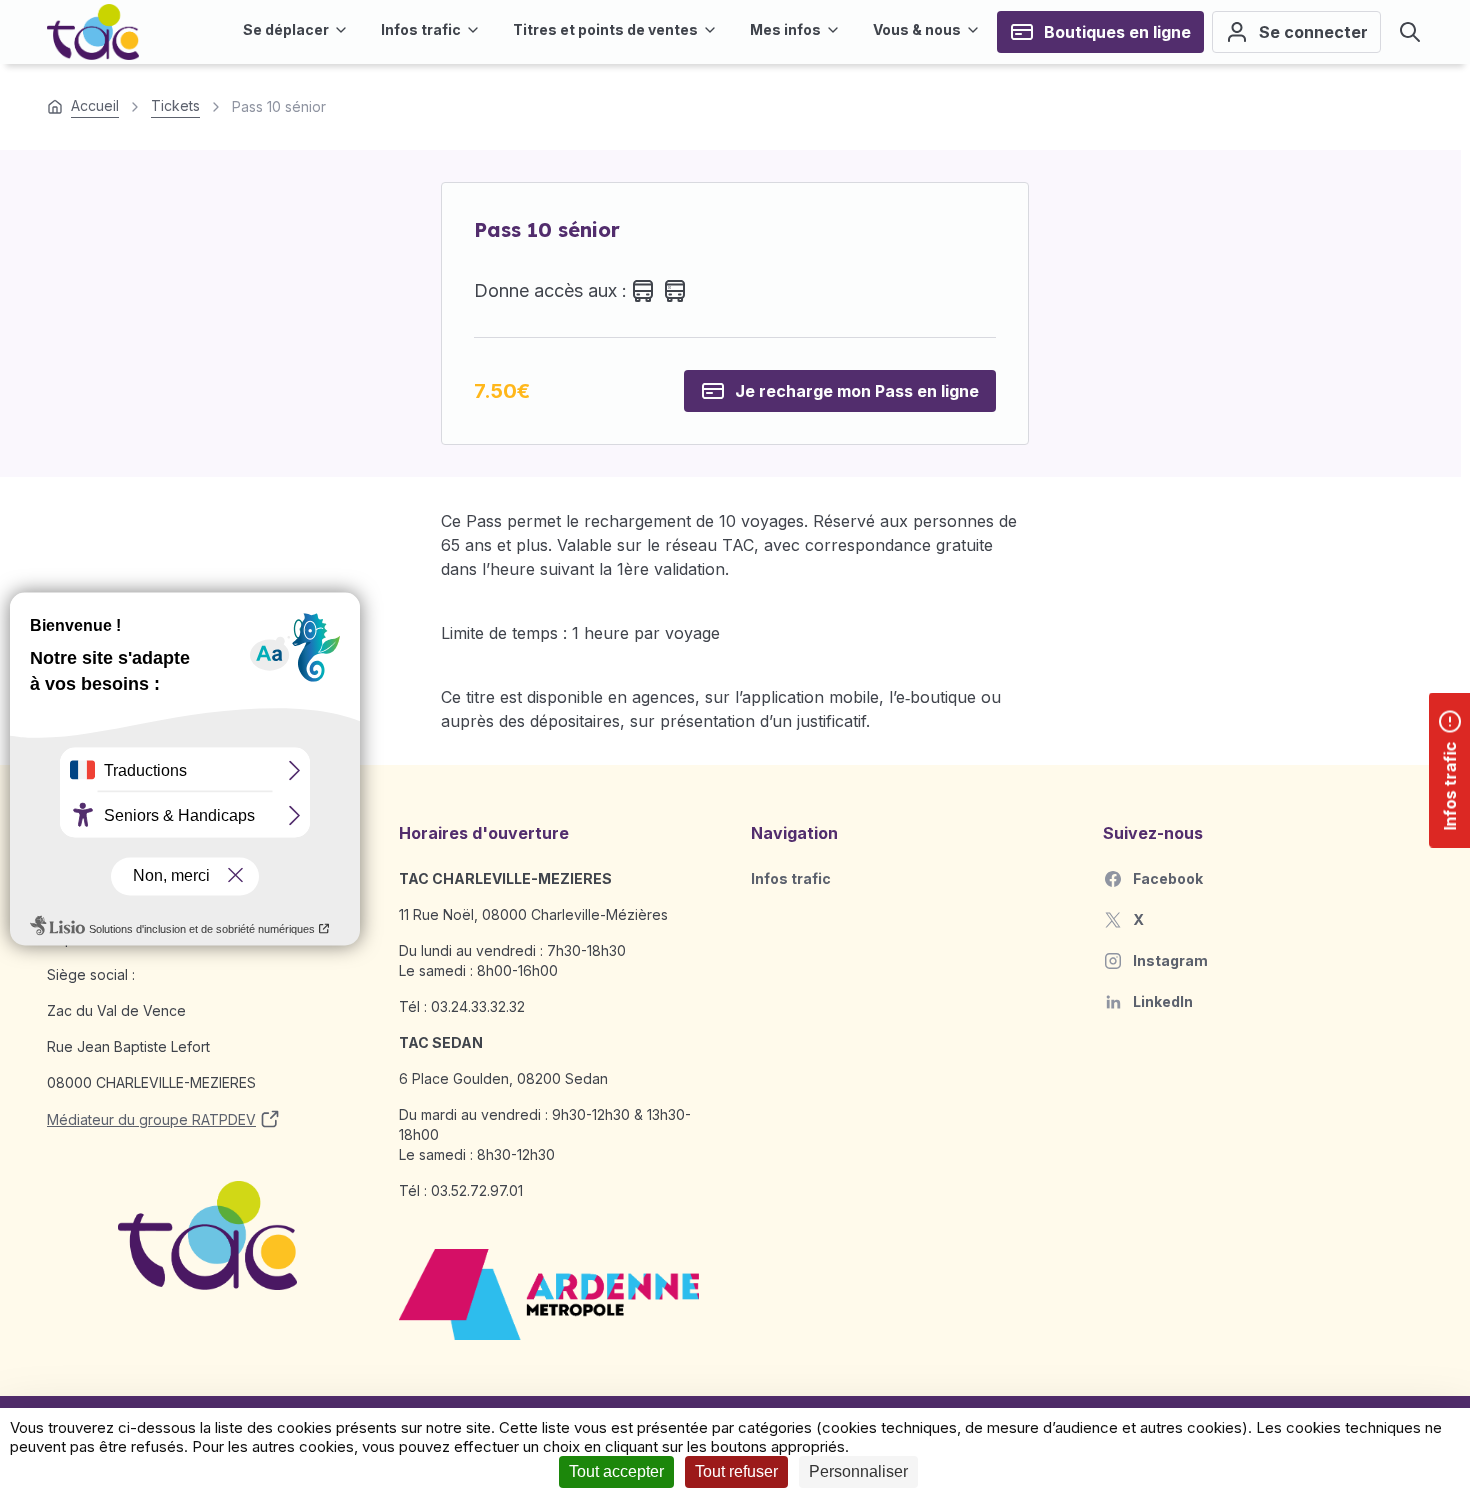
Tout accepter (616, 1471)
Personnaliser (858, 1471)
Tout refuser (736, 1471)
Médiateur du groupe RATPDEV (151, 1119)
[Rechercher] (1410, 32)
